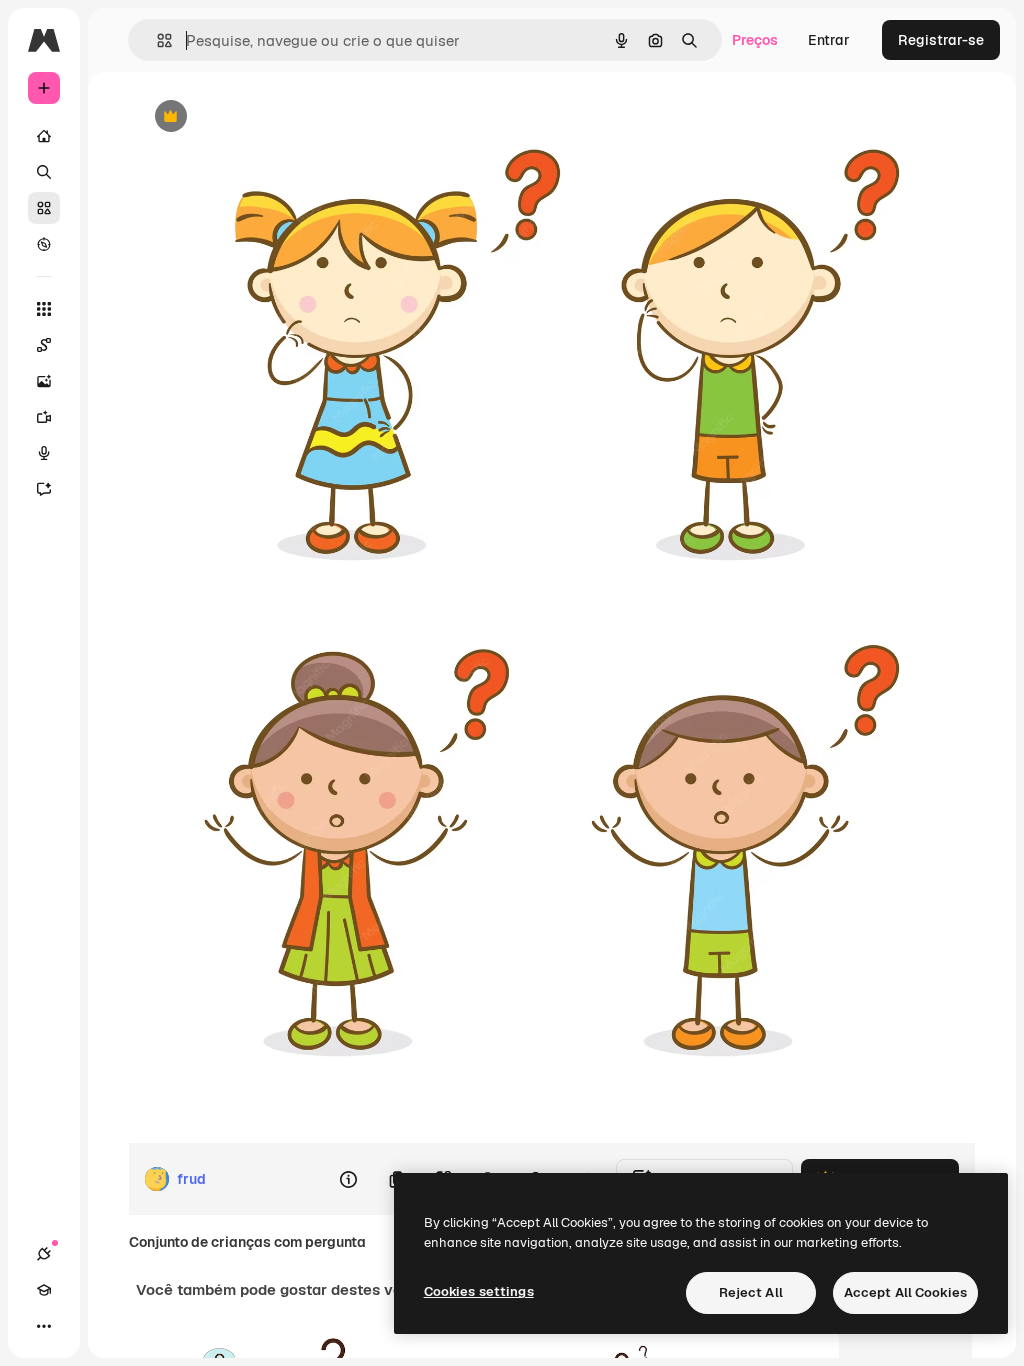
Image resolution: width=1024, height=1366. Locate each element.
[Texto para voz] (44, 453)
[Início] (44, 136)
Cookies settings (479, 1291)
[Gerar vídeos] (44, 417)
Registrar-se (941, 40)
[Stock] (44, 208)
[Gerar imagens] (44, 381)
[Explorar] (44, 244)
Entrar (829, 40)
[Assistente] (44, 489)
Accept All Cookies (905, 1292)
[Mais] (44, 1326)
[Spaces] (44, 345)
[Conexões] (44, 1254)
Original (263, 117)
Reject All (751, 1292)
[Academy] (44, 1290)
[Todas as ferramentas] (44, 309)
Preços (755, 40)
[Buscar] (44, 172)
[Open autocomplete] (156, 40)
